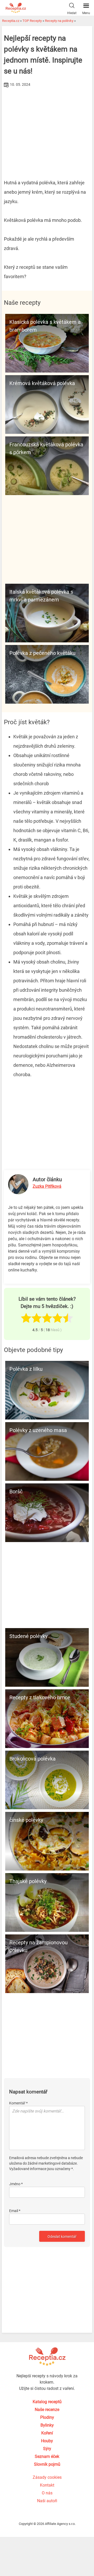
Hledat (72, 13)
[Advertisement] (47, 128)
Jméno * (16, 2184)
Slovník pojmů (47, 2464)
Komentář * (18, 2103)
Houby (47, 2441)
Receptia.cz (11, 21)
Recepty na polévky (59, 21)
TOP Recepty (32, 21)
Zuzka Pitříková (47, 1186)
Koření (47, 2433)
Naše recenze (47, 2410)
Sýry (47, 2449)
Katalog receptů (47, 2402)
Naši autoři (47, 2501)
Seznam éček (47, 2456)
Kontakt (47, 2485)
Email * (15, 2211)
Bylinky (47, 2425)
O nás (47, 2493)
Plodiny (47, 2417)
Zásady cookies (47, 2477)
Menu (86, 13)
